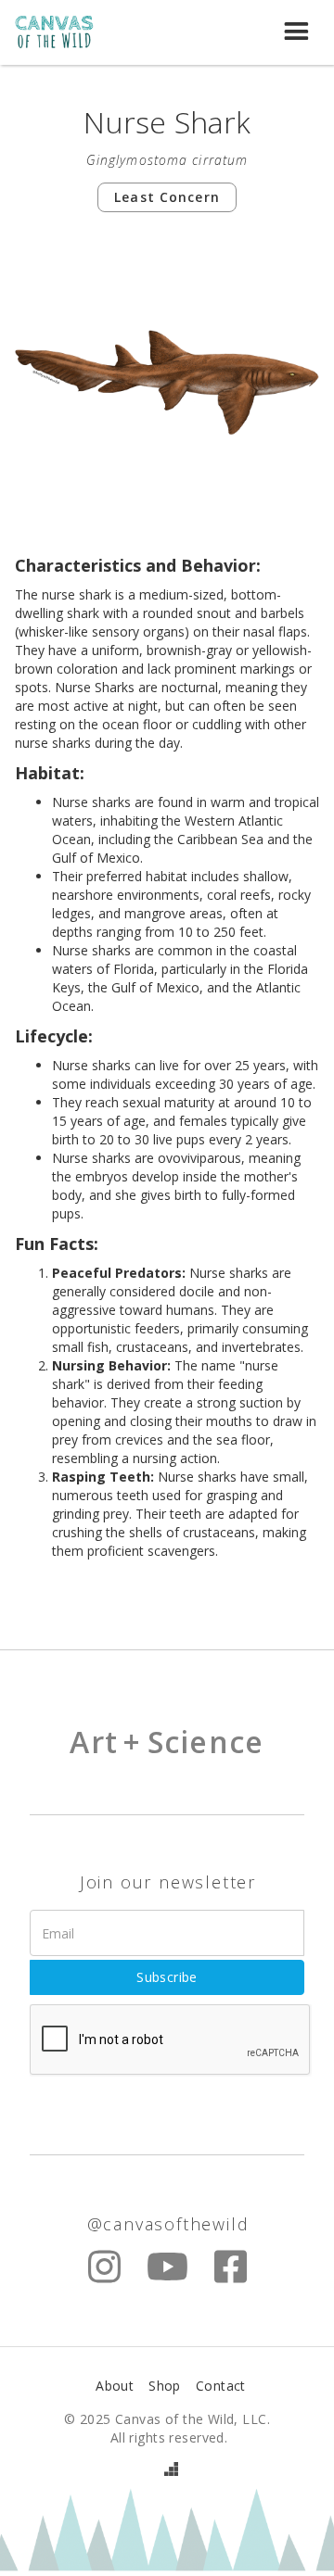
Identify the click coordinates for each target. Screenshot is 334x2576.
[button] (297, 33)
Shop (165, 2386)
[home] (64, 33)
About (115, 2386)
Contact (221, 2386)
